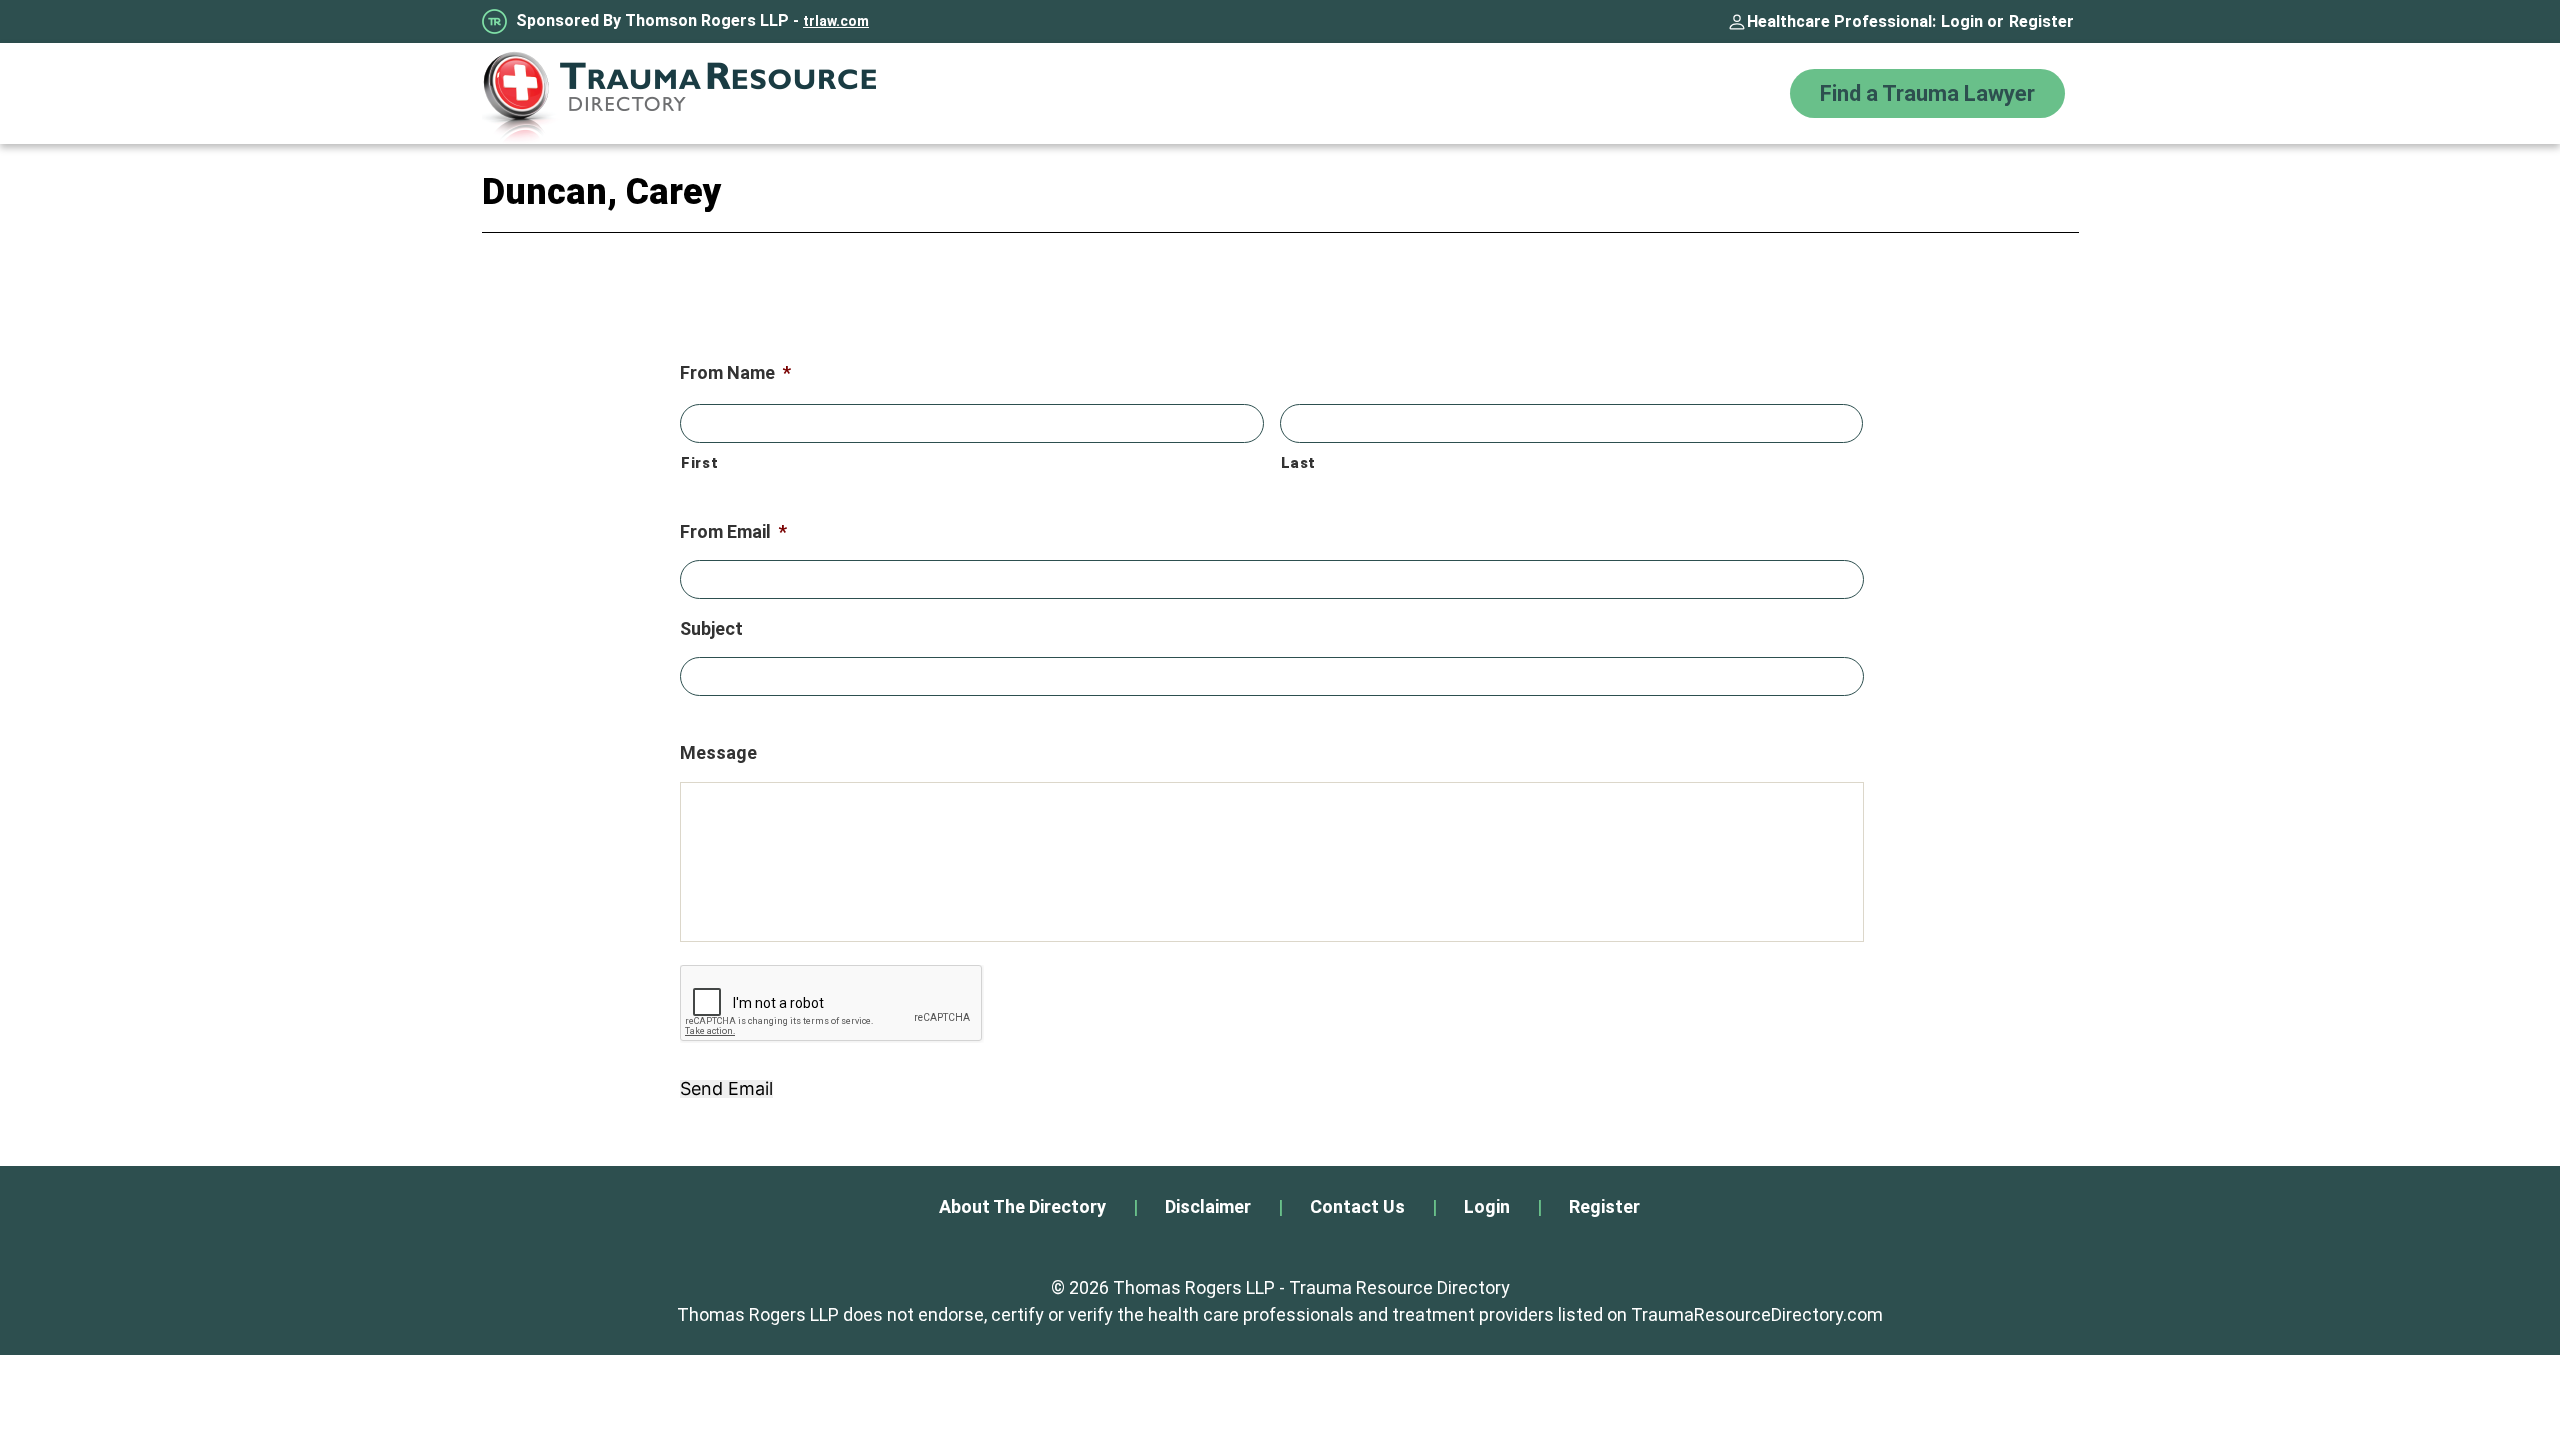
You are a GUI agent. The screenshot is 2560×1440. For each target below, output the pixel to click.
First (699, 463)
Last (1299, 463)
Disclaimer (1208, 1206)
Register (2041, 21)
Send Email (726, 1089)
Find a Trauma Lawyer (1927, 93)
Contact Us (1357, 1206)
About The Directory (1022, 1206)
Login (1962, 21)
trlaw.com (836, 21)
